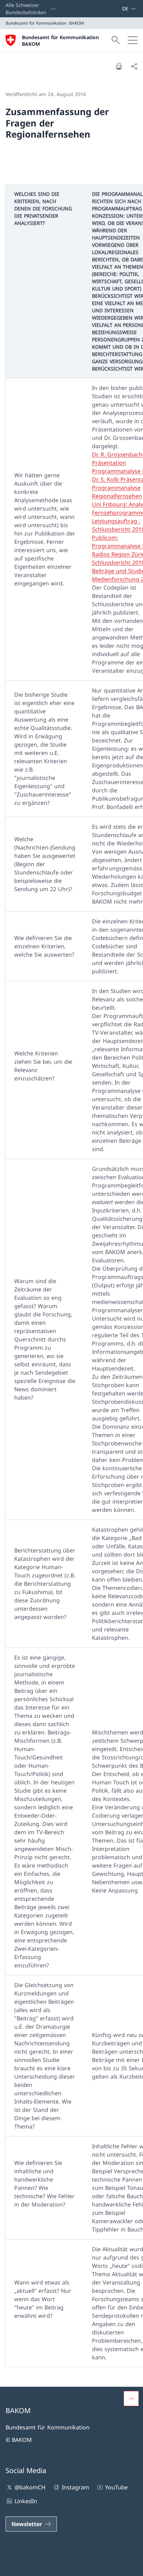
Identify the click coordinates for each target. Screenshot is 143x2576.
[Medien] (113, 9)
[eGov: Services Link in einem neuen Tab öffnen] (119, 9)
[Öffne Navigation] (133, 40)
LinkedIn (26, 2501)
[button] (131, 2399)
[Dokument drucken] (119, 66)
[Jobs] (116, 9)
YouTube (116, 2487)
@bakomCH (30, 2487)
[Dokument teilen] (134, 66)
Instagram (75, 2487)
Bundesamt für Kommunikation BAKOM (60, 41)
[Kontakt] (111, 9)
